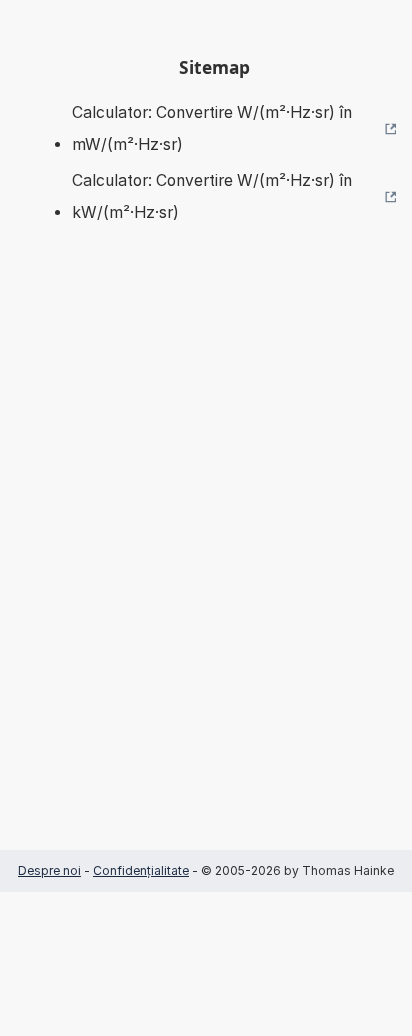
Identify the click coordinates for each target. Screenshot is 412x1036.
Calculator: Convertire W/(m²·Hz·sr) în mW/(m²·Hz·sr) (212, 128)
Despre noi (49, 870)
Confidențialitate (141, 870)
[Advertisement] (206, 567)
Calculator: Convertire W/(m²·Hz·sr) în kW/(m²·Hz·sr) (212, 196)
